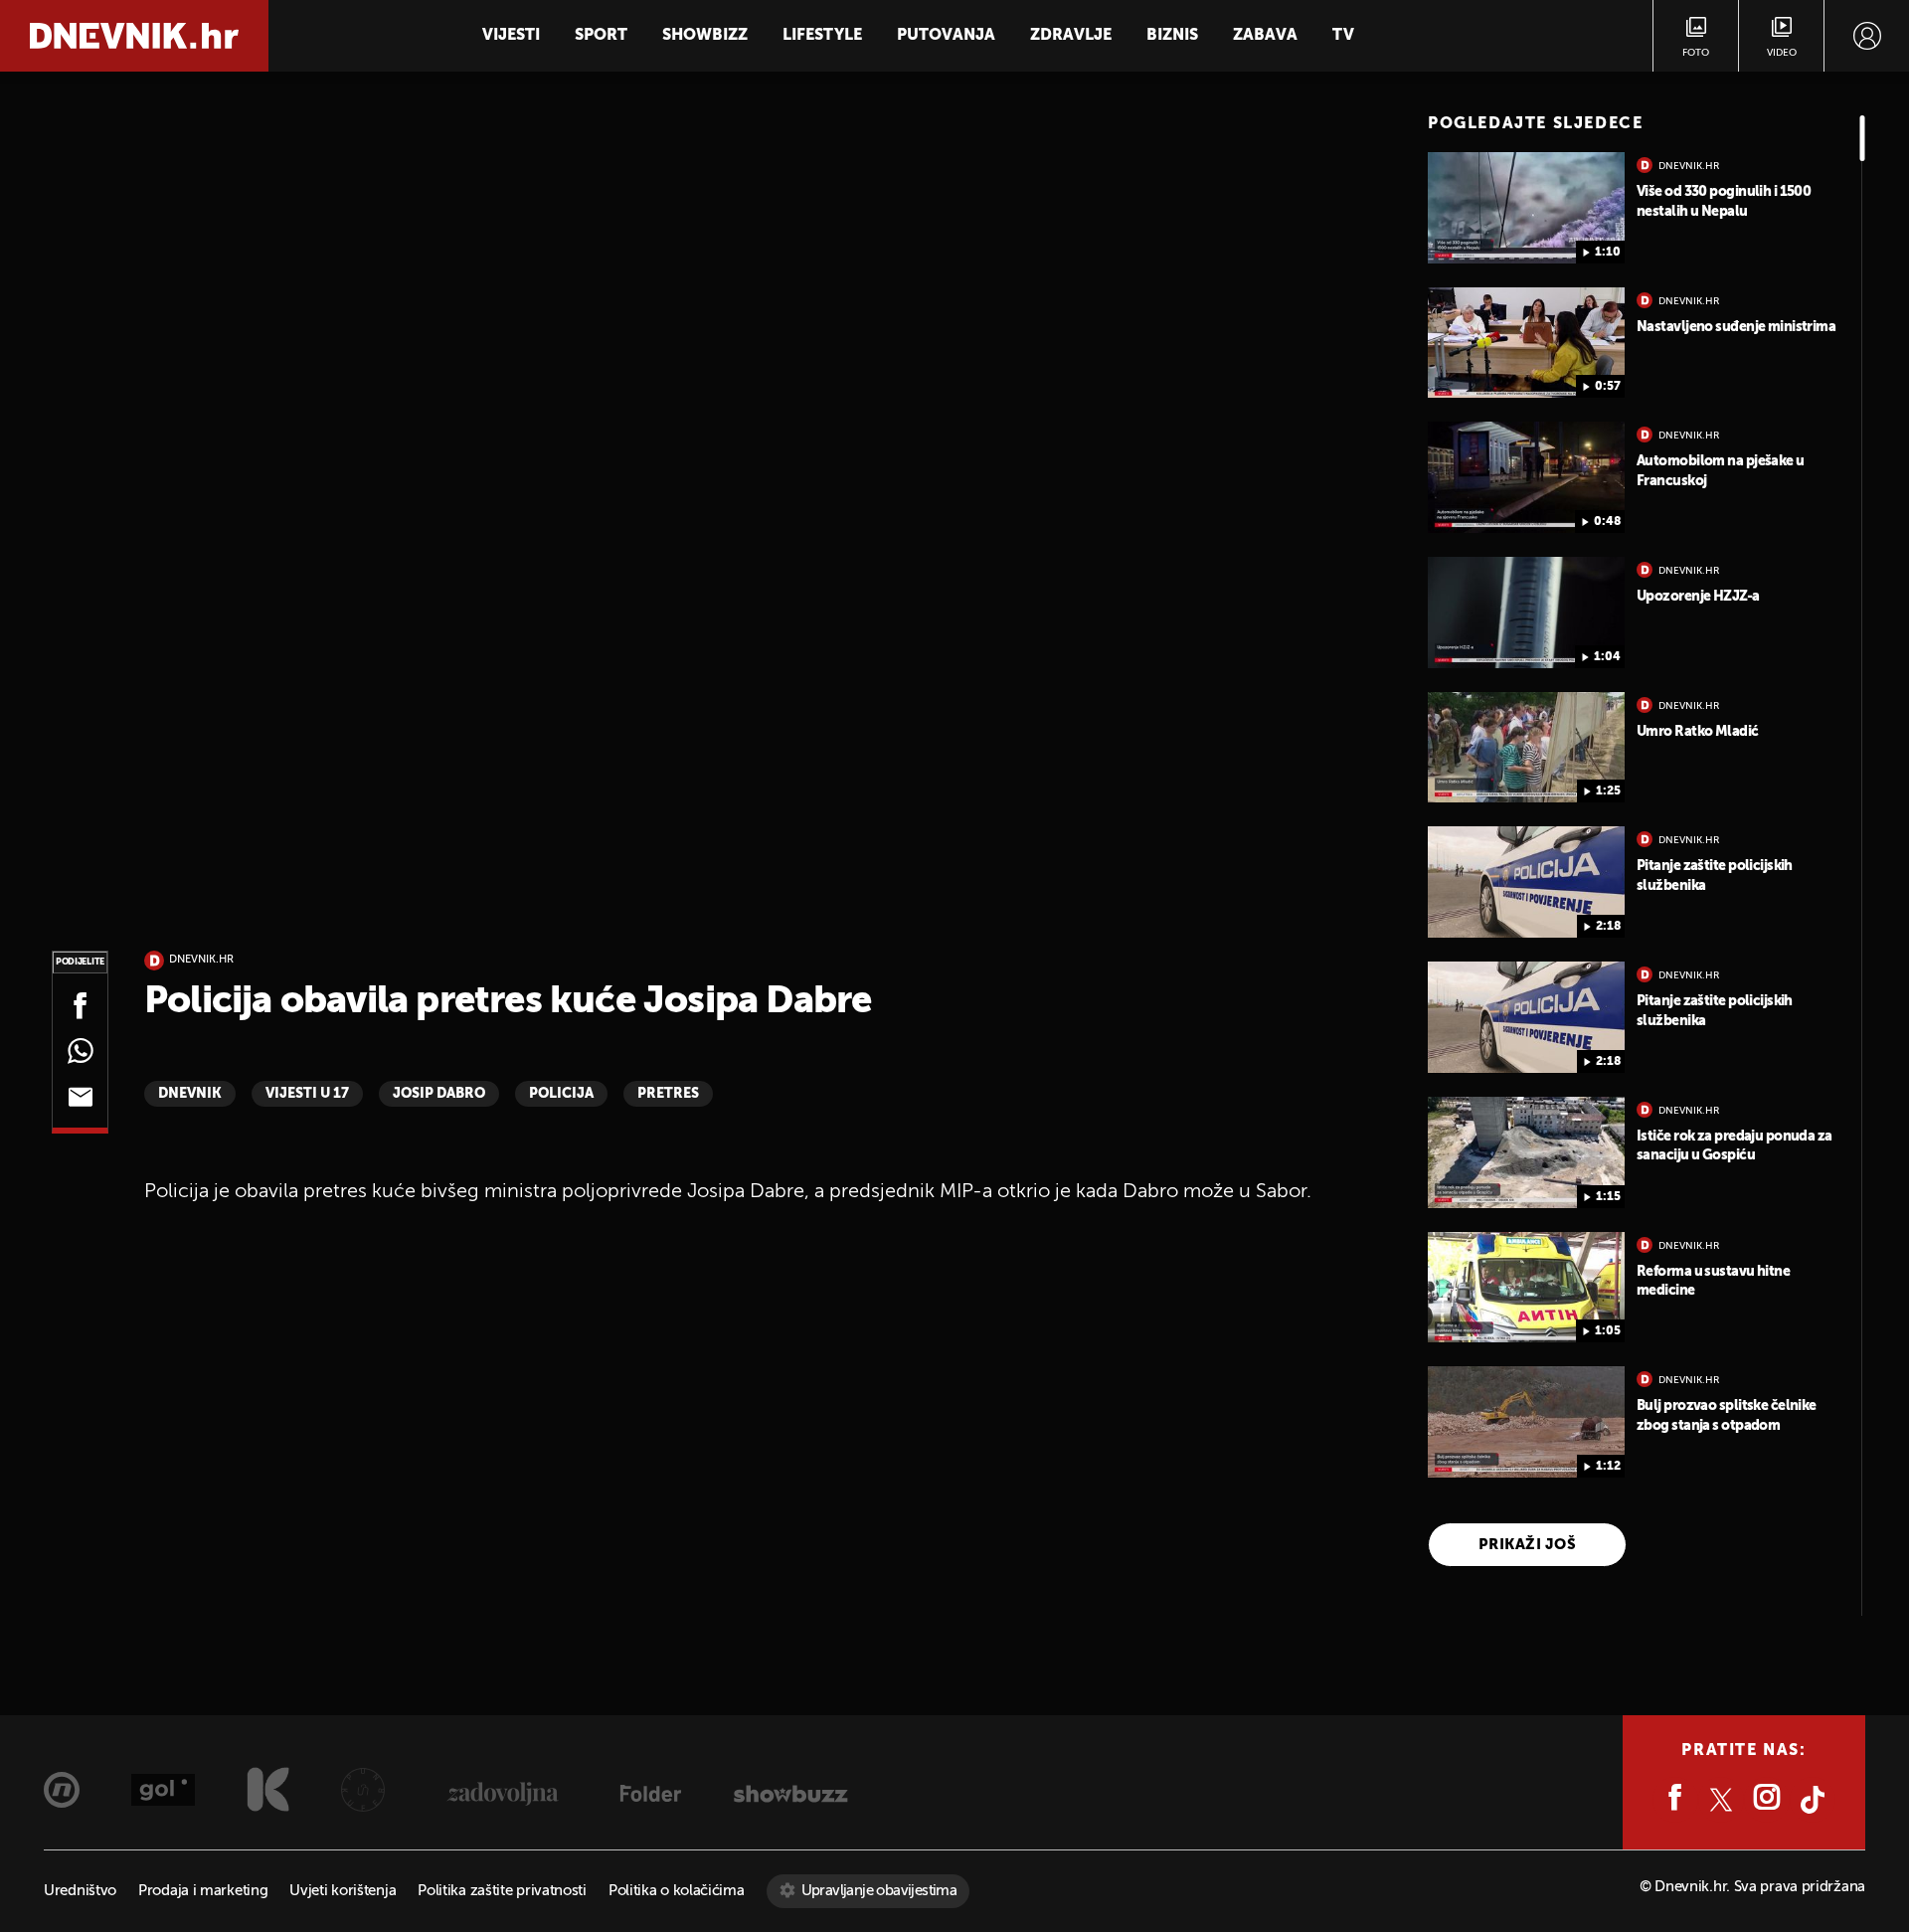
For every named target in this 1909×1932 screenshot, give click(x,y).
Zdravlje (1071, 36)
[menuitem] (1867, 36)
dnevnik (190, 1094)
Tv (1343, 36)
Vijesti (511, 36)
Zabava (1265, 36)
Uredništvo (80, 1891)
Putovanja (946, 36)
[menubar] (1867, 36)
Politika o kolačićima (677, 1891)
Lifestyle (822, 36)
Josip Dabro (439, 1094)
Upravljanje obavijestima (879, 1891)
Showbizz (705, 36)
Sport (601, 36)
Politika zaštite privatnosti (502, 1891)
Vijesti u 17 (307, 1094)
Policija (561, 1094)
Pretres (668, 1094)
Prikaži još (1527, 1545)
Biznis (1172, 36)
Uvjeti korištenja (343, 1891)
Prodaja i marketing (203, 1891)
